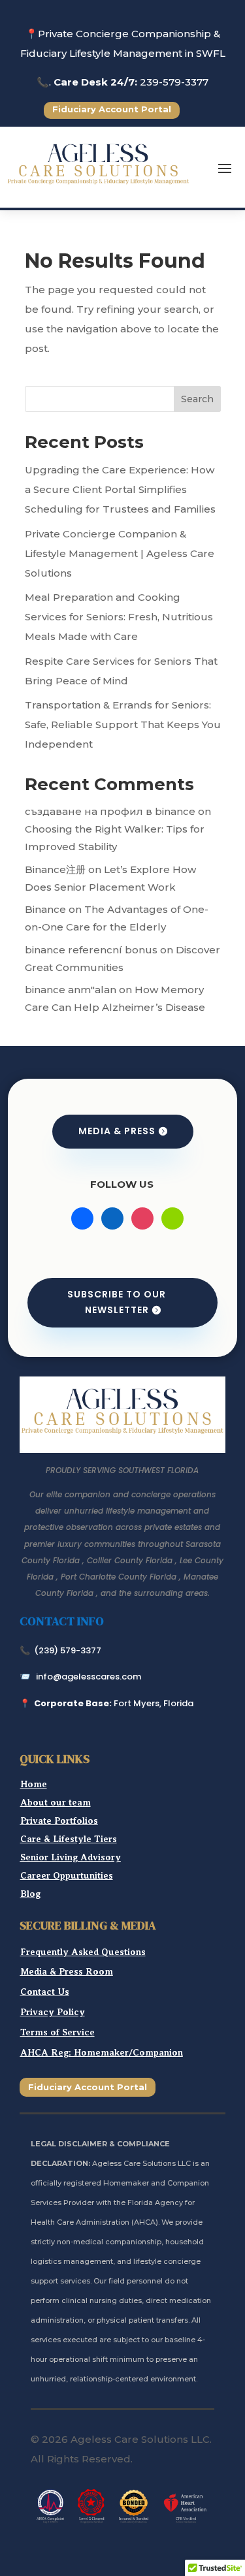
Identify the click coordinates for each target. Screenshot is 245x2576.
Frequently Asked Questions (83, 1952)
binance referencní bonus (91, 950)
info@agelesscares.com (89, 1677)
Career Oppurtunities (67, 1875)
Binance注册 (55, 869)
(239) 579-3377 (68, 1650)
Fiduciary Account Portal (112, 109)
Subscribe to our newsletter (117, 1302)
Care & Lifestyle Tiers (69, 1839)
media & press (117, 1131)
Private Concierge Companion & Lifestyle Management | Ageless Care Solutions (120, 553)
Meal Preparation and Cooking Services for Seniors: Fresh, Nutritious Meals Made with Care (119, 617)
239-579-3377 (174, 82)
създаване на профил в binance (110, 811)
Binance (45, 909)
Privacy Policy (53, 2012)
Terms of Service (57, 2032)
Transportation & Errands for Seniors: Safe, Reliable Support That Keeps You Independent (123, 724)
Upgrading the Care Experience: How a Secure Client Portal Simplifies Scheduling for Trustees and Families (120, 489)
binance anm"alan (71, 990)
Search (197, 399)
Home (34, 1784)
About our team (56, 1802)
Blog (30, 1894)
